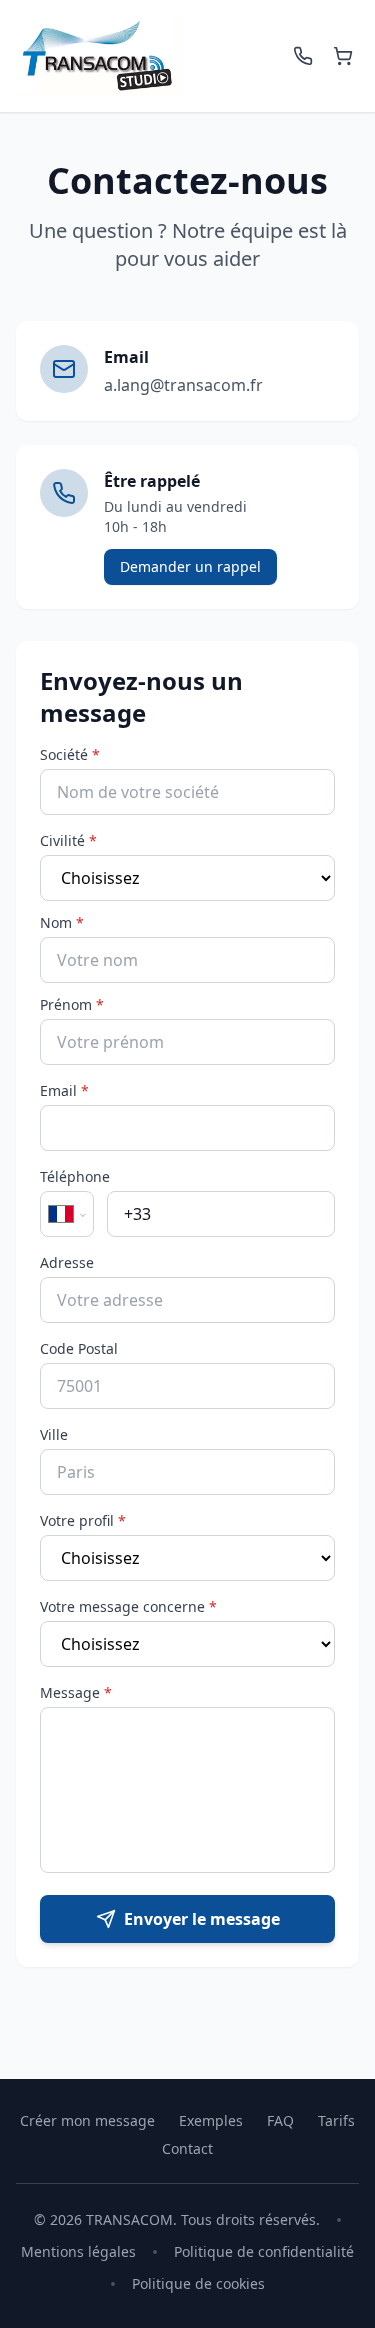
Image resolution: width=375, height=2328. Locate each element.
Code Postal (79, 1348)
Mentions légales (78, 2251)
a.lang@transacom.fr (183, 385)
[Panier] (343, 56)
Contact (187, 2148)
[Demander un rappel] (303, 56)
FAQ (280, 2120)
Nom (62, 922)
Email (64, 1090)
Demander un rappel (190, 566)
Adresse (67, 1262)
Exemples (211, 2120)
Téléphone (75, 1176)
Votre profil (83, 1520)
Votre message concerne (128, 1606)
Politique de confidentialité (264, 2251)
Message (76, 1692)
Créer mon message (87, 2120)
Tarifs (336, 2120)
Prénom (72, 1004)
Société (70, 754)
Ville (54, 1434)
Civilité (68, 840)
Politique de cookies (198, 2283)
